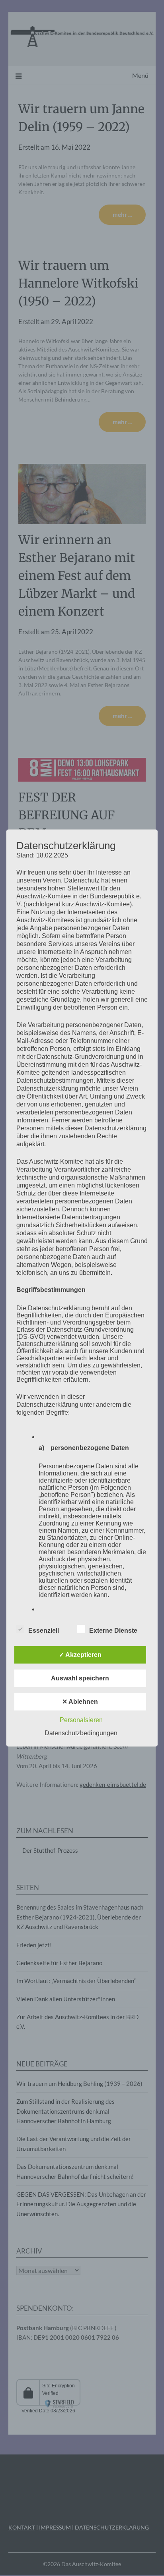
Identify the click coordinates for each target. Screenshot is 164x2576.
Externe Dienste (113, 1630)
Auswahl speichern (80, 1678)
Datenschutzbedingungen (81, 1733)
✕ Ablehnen (80, 1701)
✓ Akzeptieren (80, 1654)
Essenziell (44, 1630)
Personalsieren (81, 1720)
